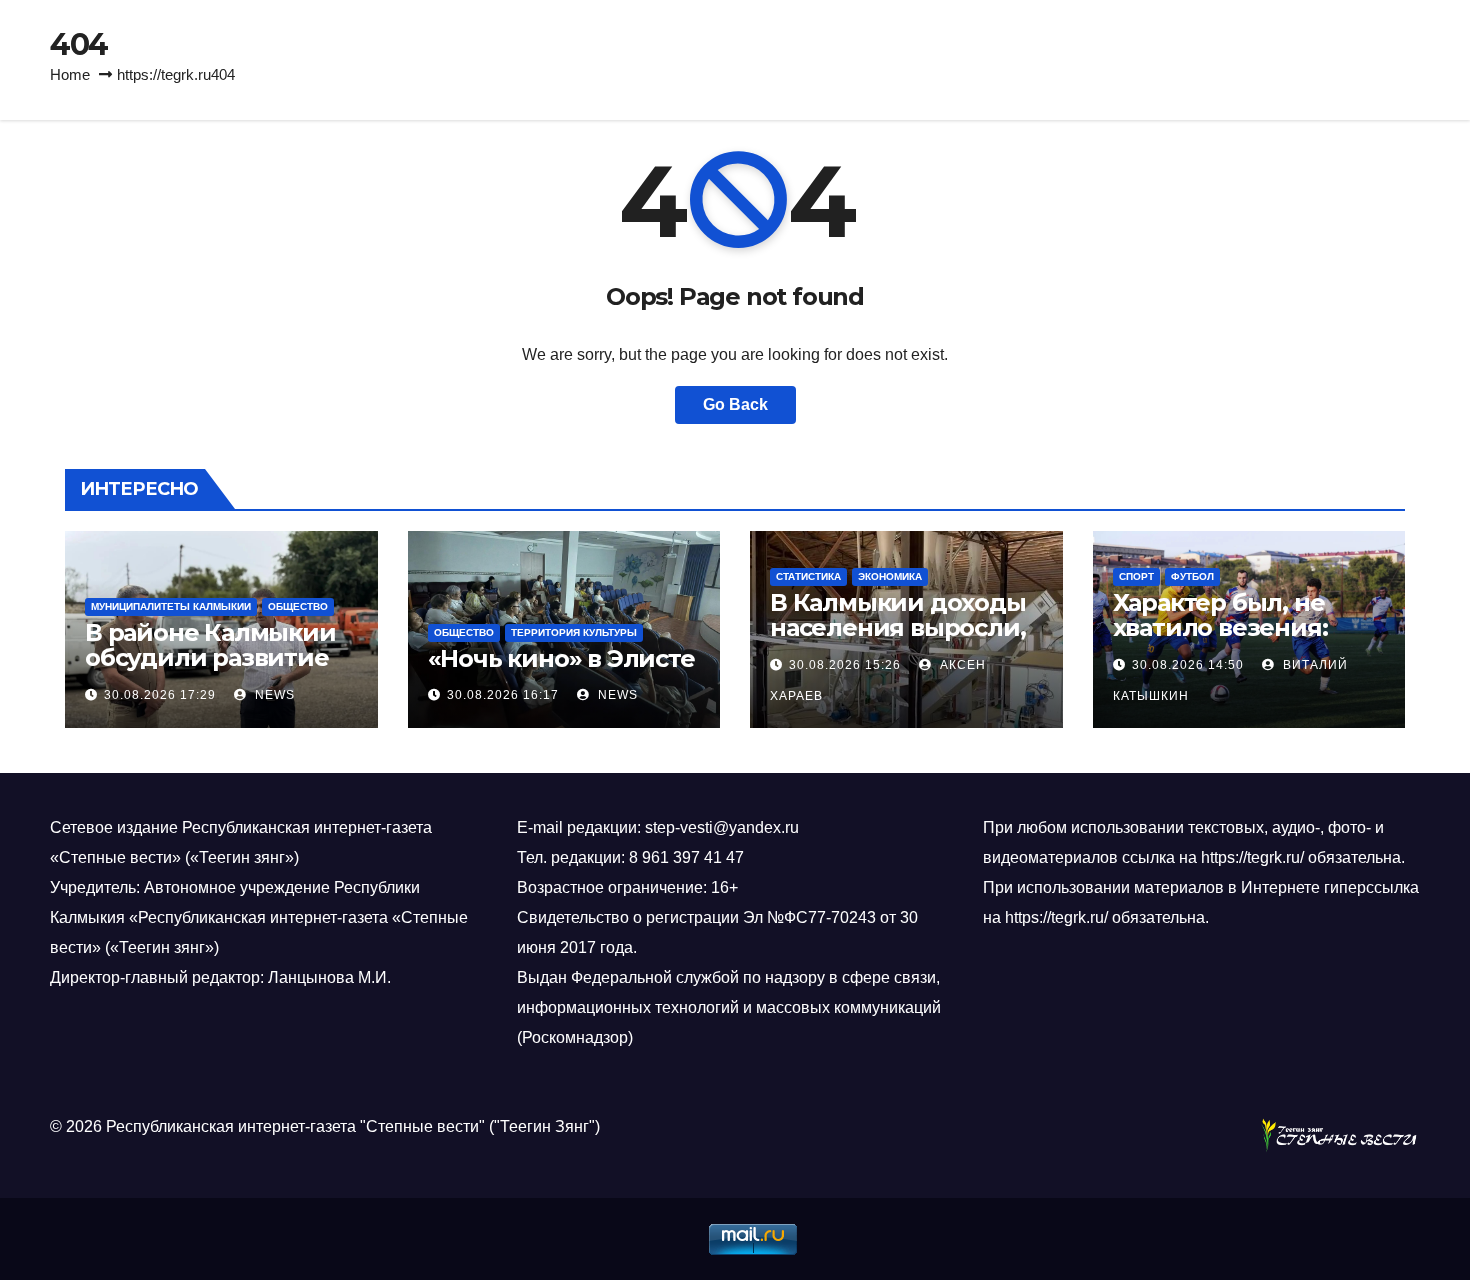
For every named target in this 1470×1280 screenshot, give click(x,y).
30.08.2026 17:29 (160, 695)
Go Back (735, 404)
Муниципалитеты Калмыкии (171, 606)
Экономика (890, 576)
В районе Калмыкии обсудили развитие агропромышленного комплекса (218, 670)
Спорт (1136, 576)
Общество (298, 606)
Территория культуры (574, 632)
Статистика (808, 576)
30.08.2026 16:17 (503, 695)
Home (70, 74)
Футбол (1192, 576)
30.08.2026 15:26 (845, 665)
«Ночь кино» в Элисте (561, 658)
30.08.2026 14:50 (1188, 665)
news (273, 695)
